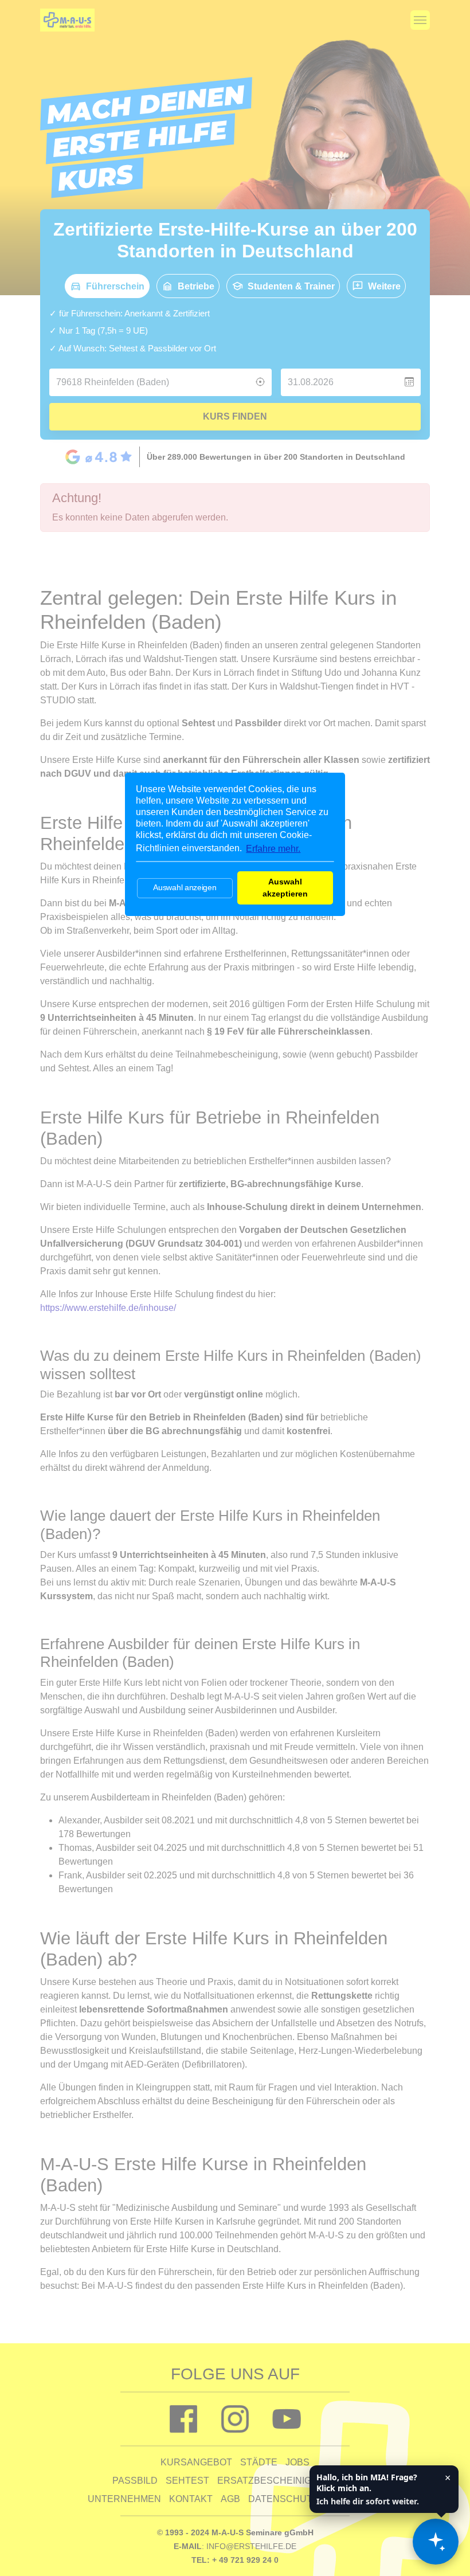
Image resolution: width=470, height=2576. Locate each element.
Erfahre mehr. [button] (273, 849)
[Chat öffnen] (436, 2542)
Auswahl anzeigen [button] (185, 887)
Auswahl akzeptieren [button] (285, 888)
